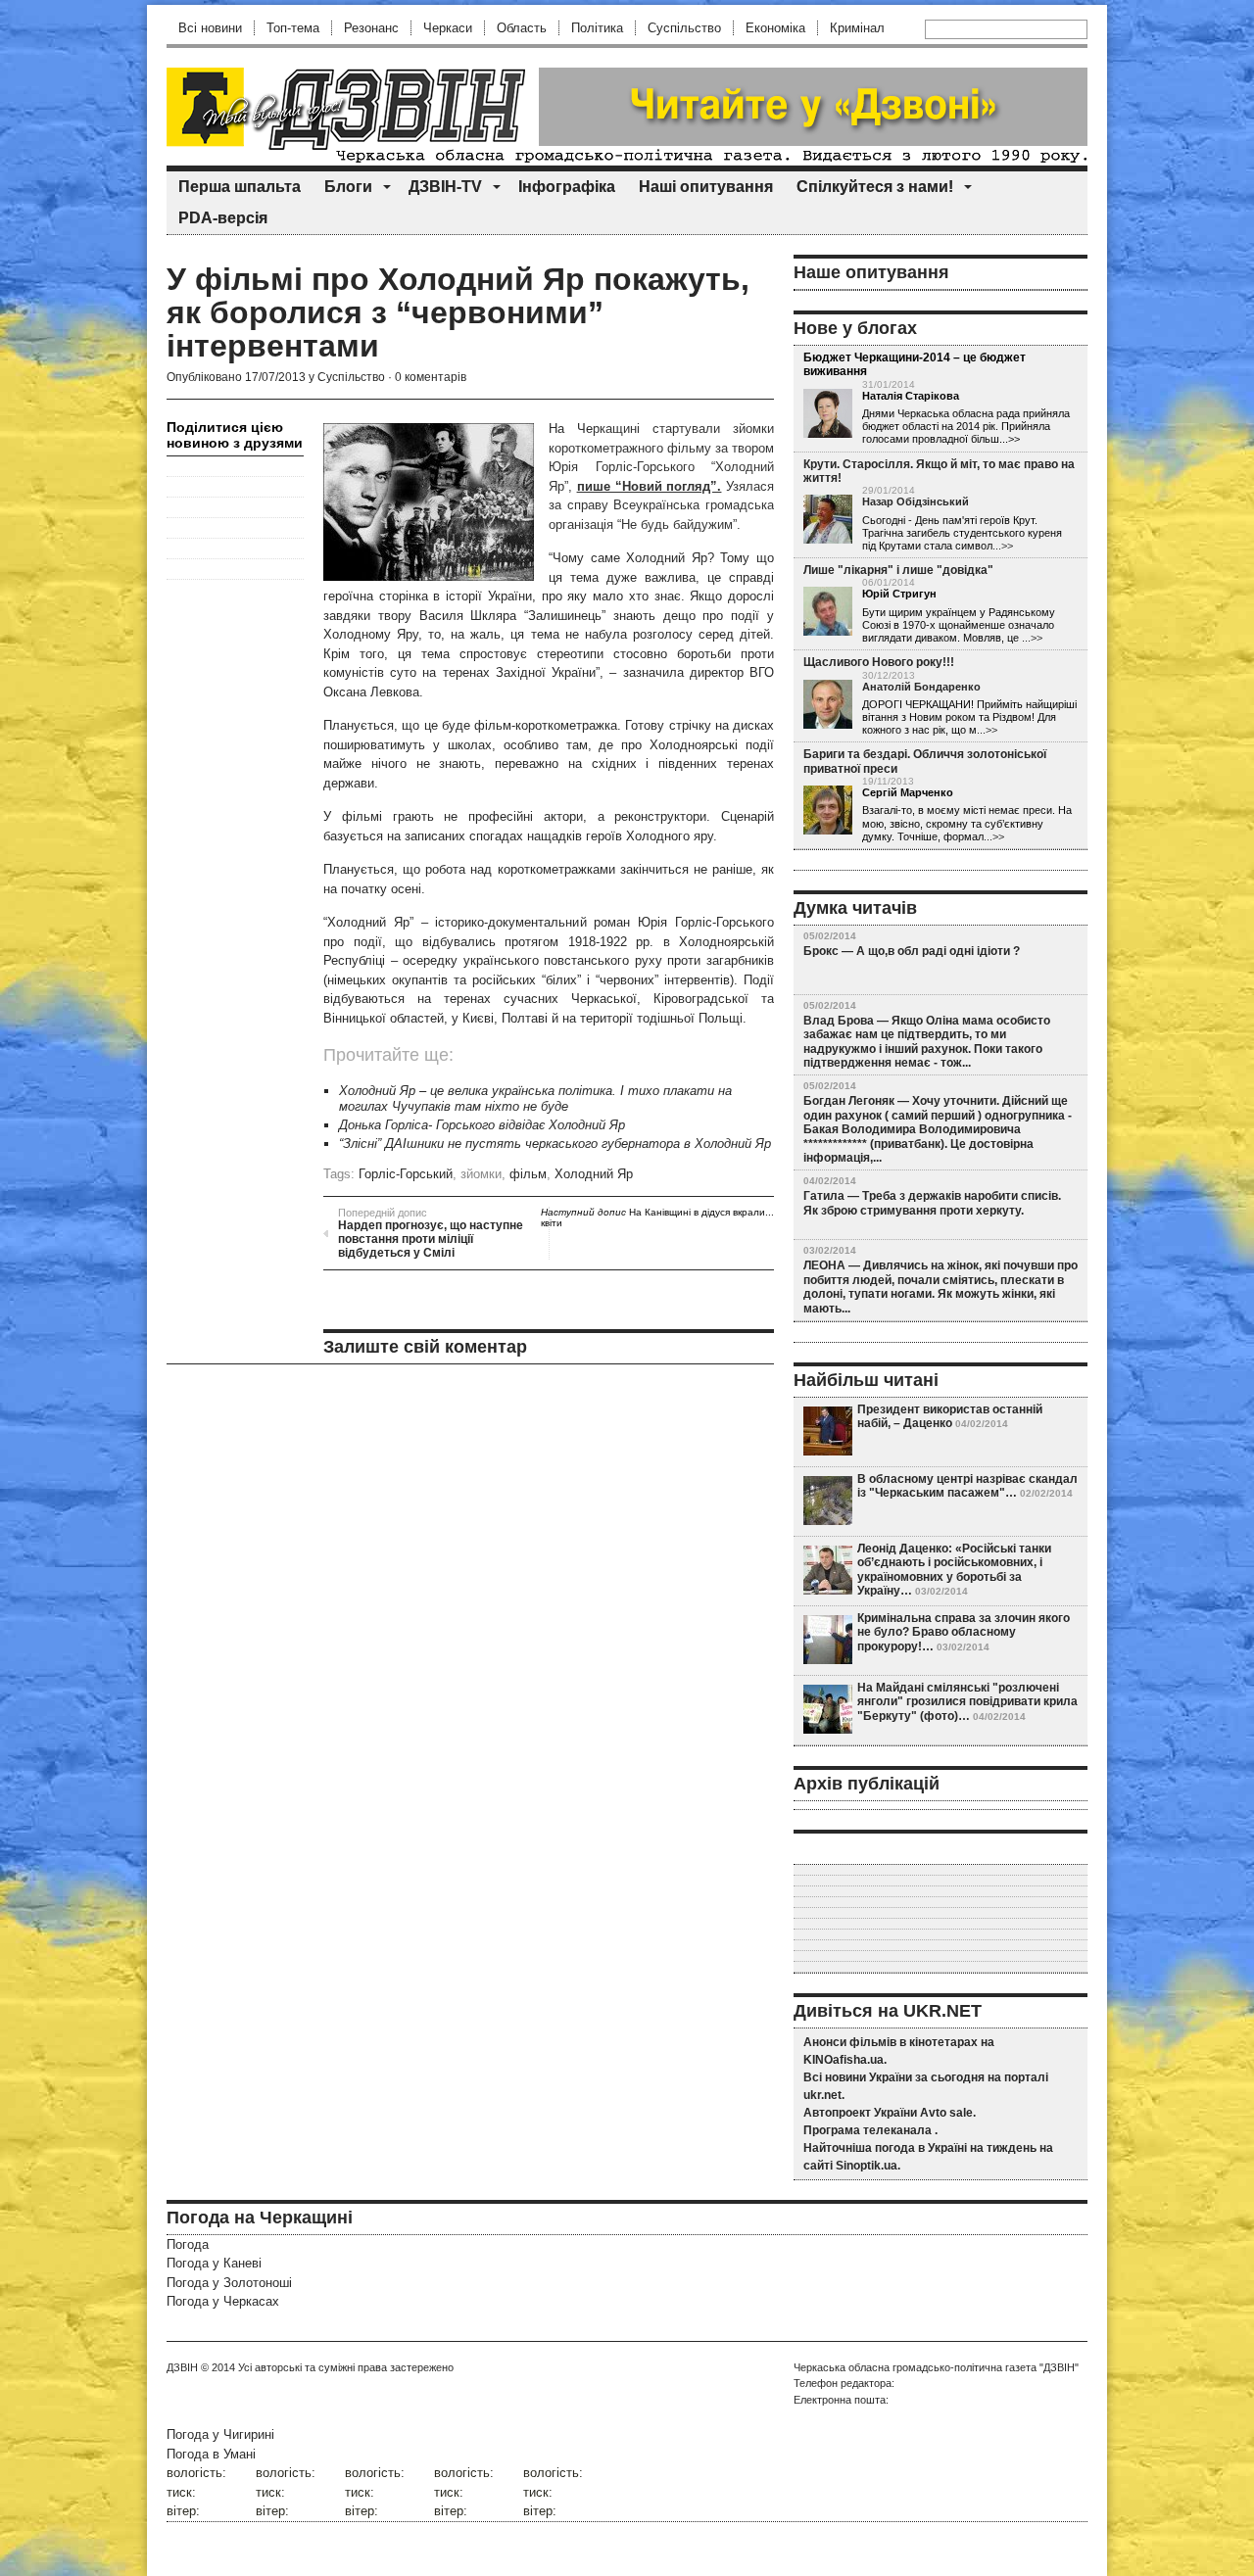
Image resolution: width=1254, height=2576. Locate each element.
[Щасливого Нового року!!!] (828, 705)
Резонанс (371, 28)
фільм (528, 1174)
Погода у (214, 2263)
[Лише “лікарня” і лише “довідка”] (828, 612)
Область (522, 28)
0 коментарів (431, 377)
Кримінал (857, 28)
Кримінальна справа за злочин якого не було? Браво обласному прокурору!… (964, 1632)
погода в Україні (921, 2148)
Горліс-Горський (406, 1174)
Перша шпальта (240, 187)
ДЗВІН (182, 2367)
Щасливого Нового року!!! (879, 662)
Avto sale (946, 2113)
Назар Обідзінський (916, 501)
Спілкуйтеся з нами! (875, 187)
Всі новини (210, 28)
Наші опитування (706, 187)
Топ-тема (293, 28)
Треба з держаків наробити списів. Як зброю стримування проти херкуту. (932, 1203)
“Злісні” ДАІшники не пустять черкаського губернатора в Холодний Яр (555, 1144)
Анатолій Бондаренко (921, 687)
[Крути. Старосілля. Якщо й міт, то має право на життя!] (828, 520)
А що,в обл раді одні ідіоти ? (938, 951)
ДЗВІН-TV (445, 187)
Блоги (348, 187)
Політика (597, 28)
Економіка (775, 28)
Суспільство (684, 28)
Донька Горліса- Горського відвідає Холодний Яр (482, 1125)
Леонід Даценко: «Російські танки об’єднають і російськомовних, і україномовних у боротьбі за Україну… (954, 1570)
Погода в (211, 2454)
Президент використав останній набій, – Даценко (950, 1416)
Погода (188, 2244)
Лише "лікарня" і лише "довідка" (898, 570)
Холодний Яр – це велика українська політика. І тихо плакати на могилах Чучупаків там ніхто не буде (535, 1098)
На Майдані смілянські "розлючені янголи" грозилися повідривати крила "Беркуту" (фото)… (967, 1702)
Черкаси (448, 28)
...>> (1003, 546)
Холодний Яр (594, 1174)
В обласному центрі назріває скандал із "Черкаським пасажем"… (967, 1486)
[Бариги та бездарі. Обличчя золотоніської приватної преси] (828, 811)
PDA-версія (223, 218)
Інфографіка (567, 187)
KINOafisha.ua (844, 2060)
